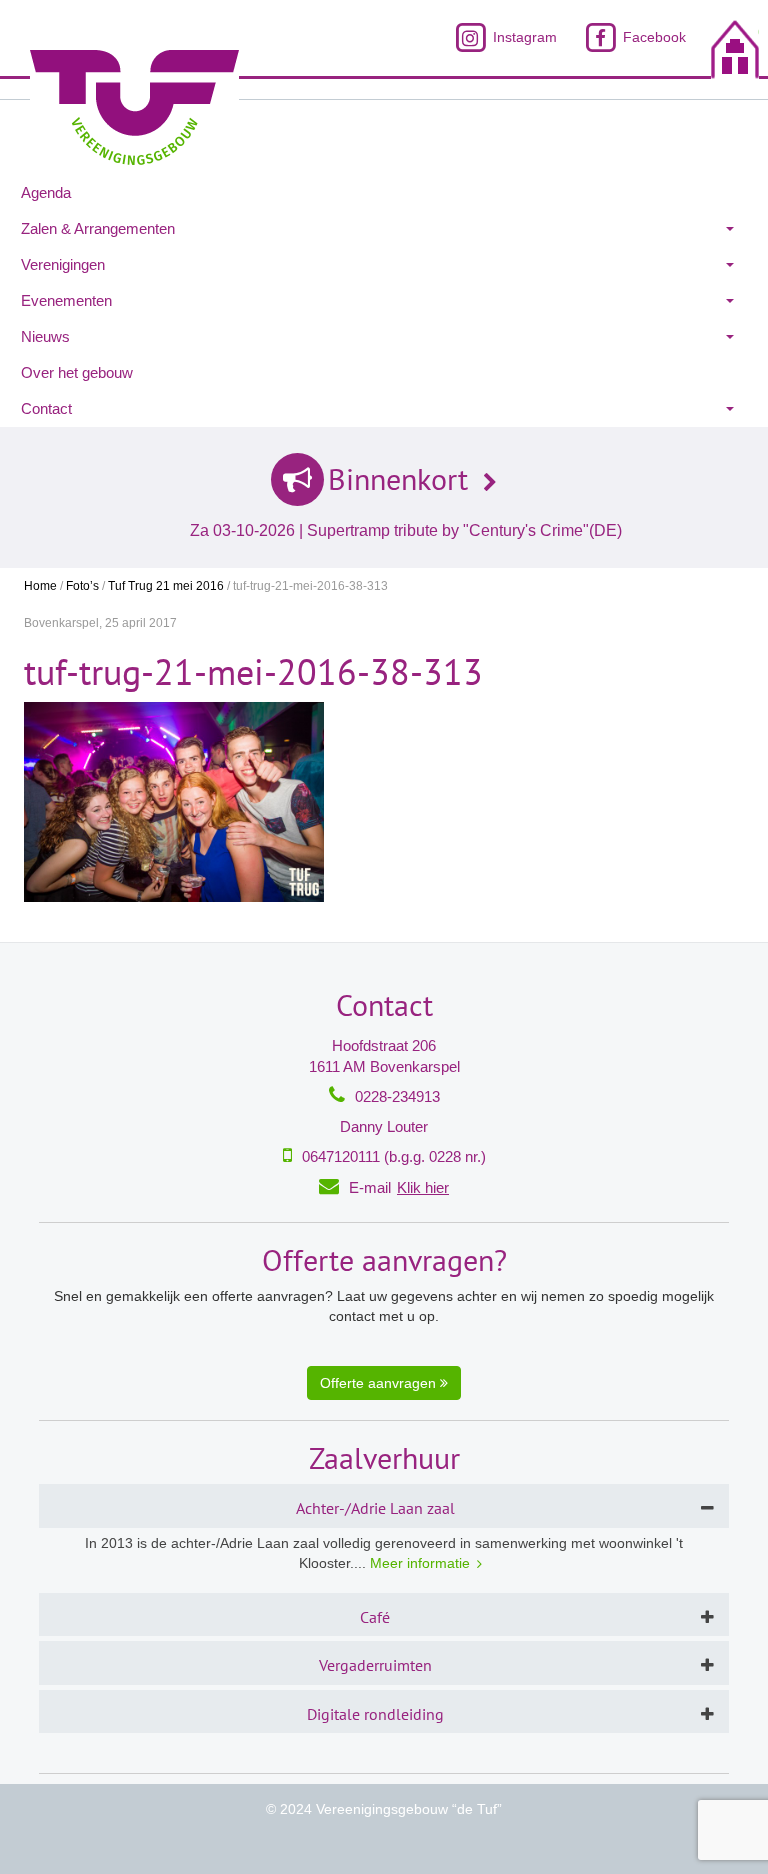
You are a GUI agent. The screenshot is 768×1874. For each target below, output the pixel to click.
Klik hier (423, 1187)
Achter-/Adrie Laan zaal (375, 1508)
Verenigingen (63, 264)
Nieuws (45, 336)
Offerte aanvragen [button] (380, 1383)
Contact (46, 408)
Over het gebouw (77, 372)
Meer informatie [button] (420, 1563)
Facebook (652, 37)
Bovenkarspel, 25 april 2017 (100, 622)
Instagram (522, 37)
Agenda (46, 192)
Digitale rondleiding (375, 1714)
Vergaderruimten (375, 1665)
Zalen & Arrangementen (98, 228)
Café (375, 1617)
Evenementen (66, 300)
